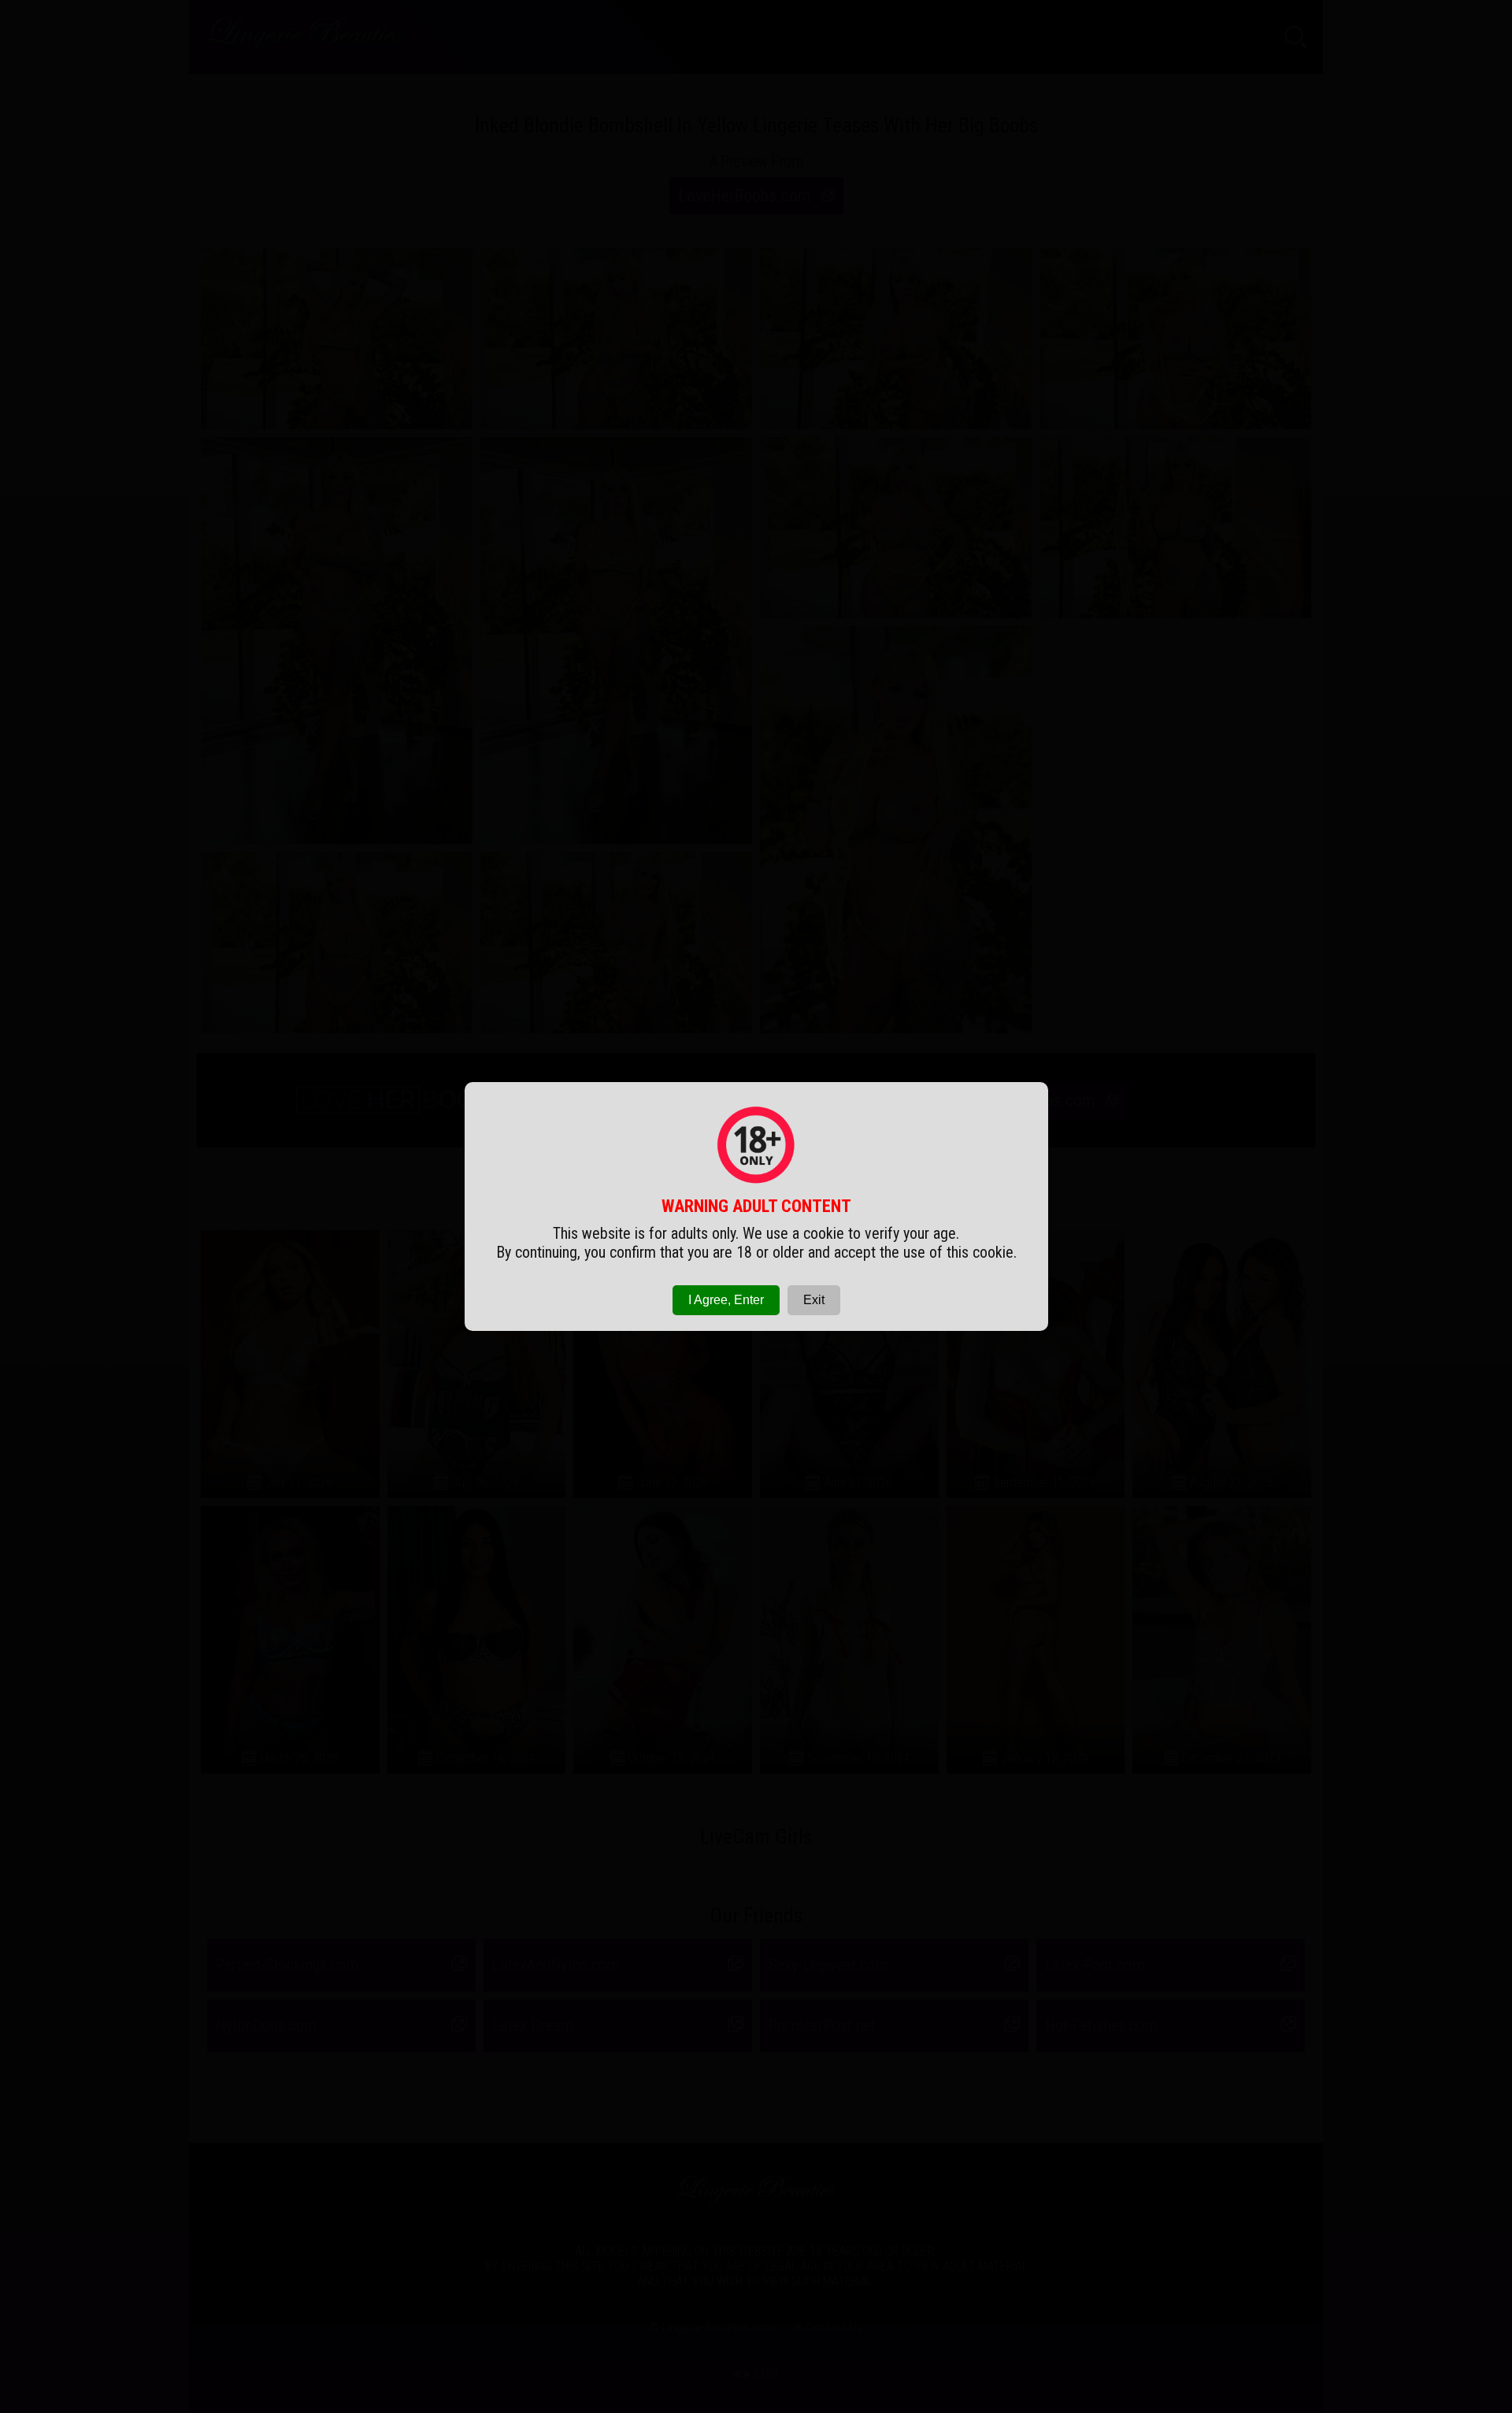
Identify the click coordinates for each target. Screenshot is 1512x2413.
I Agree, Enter (726, 1300)
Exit (814, 1300)
